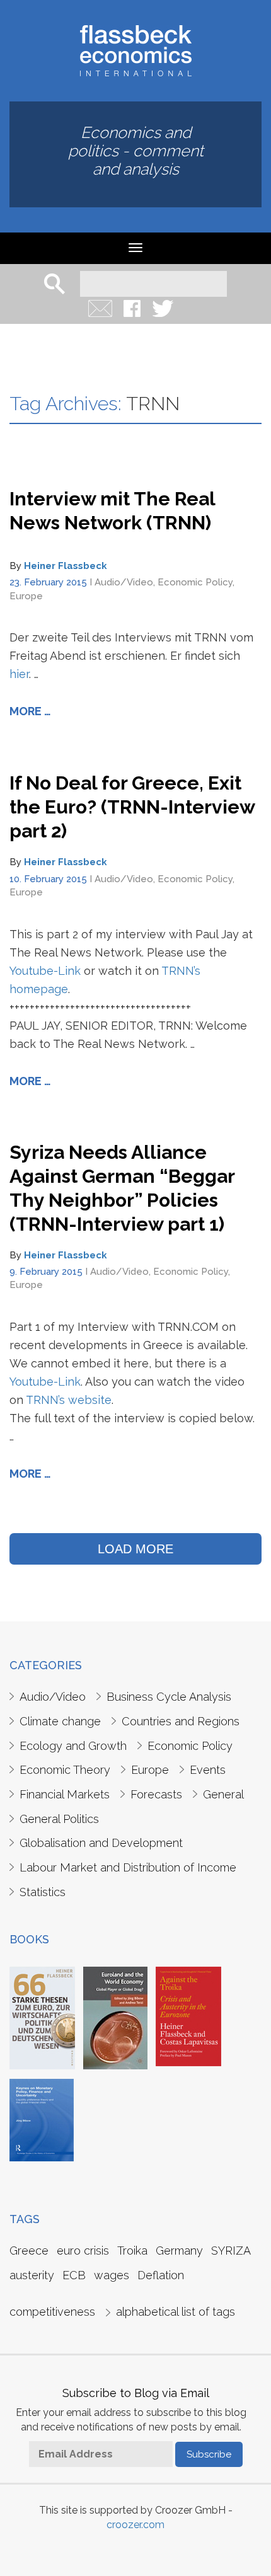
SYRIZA (231, 2251)
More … (30, 711)
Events (208, 1770)
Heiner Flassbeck (66, 566)
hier (19, 674)
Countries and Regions (181, 1721)
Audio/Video (124, 582)
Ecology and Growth (73, 1746)
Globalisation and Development (101, 1843)
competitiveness (52, 2312)
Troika (132, 2251)
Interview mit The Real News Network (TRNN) (112, 511)
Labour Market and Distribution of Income (128, 1867)
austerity (32, 2275)
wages (112, 2275)
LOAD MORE (135, 1549)
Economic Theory (65, 1770)
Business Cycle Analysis (169, 1697)
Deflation (161, 2275)
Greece (29, 2251)
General (223, 1794)
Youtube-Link (45, 971)
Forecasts (156, 1794)
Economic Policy (195, 582)
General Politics (59, 1819)
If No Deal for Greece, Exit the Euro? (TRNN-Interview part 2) (132, 807)
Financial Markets (65, 1794)
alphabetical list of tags (176, 2312)
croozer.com (135, 2525)
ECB (74, 2275)
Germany (179, 2251)
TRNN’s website (69, 1400)
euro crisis (83, 2251)
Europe (26, 596)
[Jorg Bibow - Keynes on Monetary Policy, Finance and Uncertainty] (42, 2119)
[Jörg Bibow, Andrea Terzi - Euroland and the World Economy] (115, 2017)
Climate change (60, 1721)
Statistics (43, 1892)
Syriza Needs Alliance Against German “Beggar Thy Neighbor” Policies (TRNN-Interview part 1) (122, 1188)
